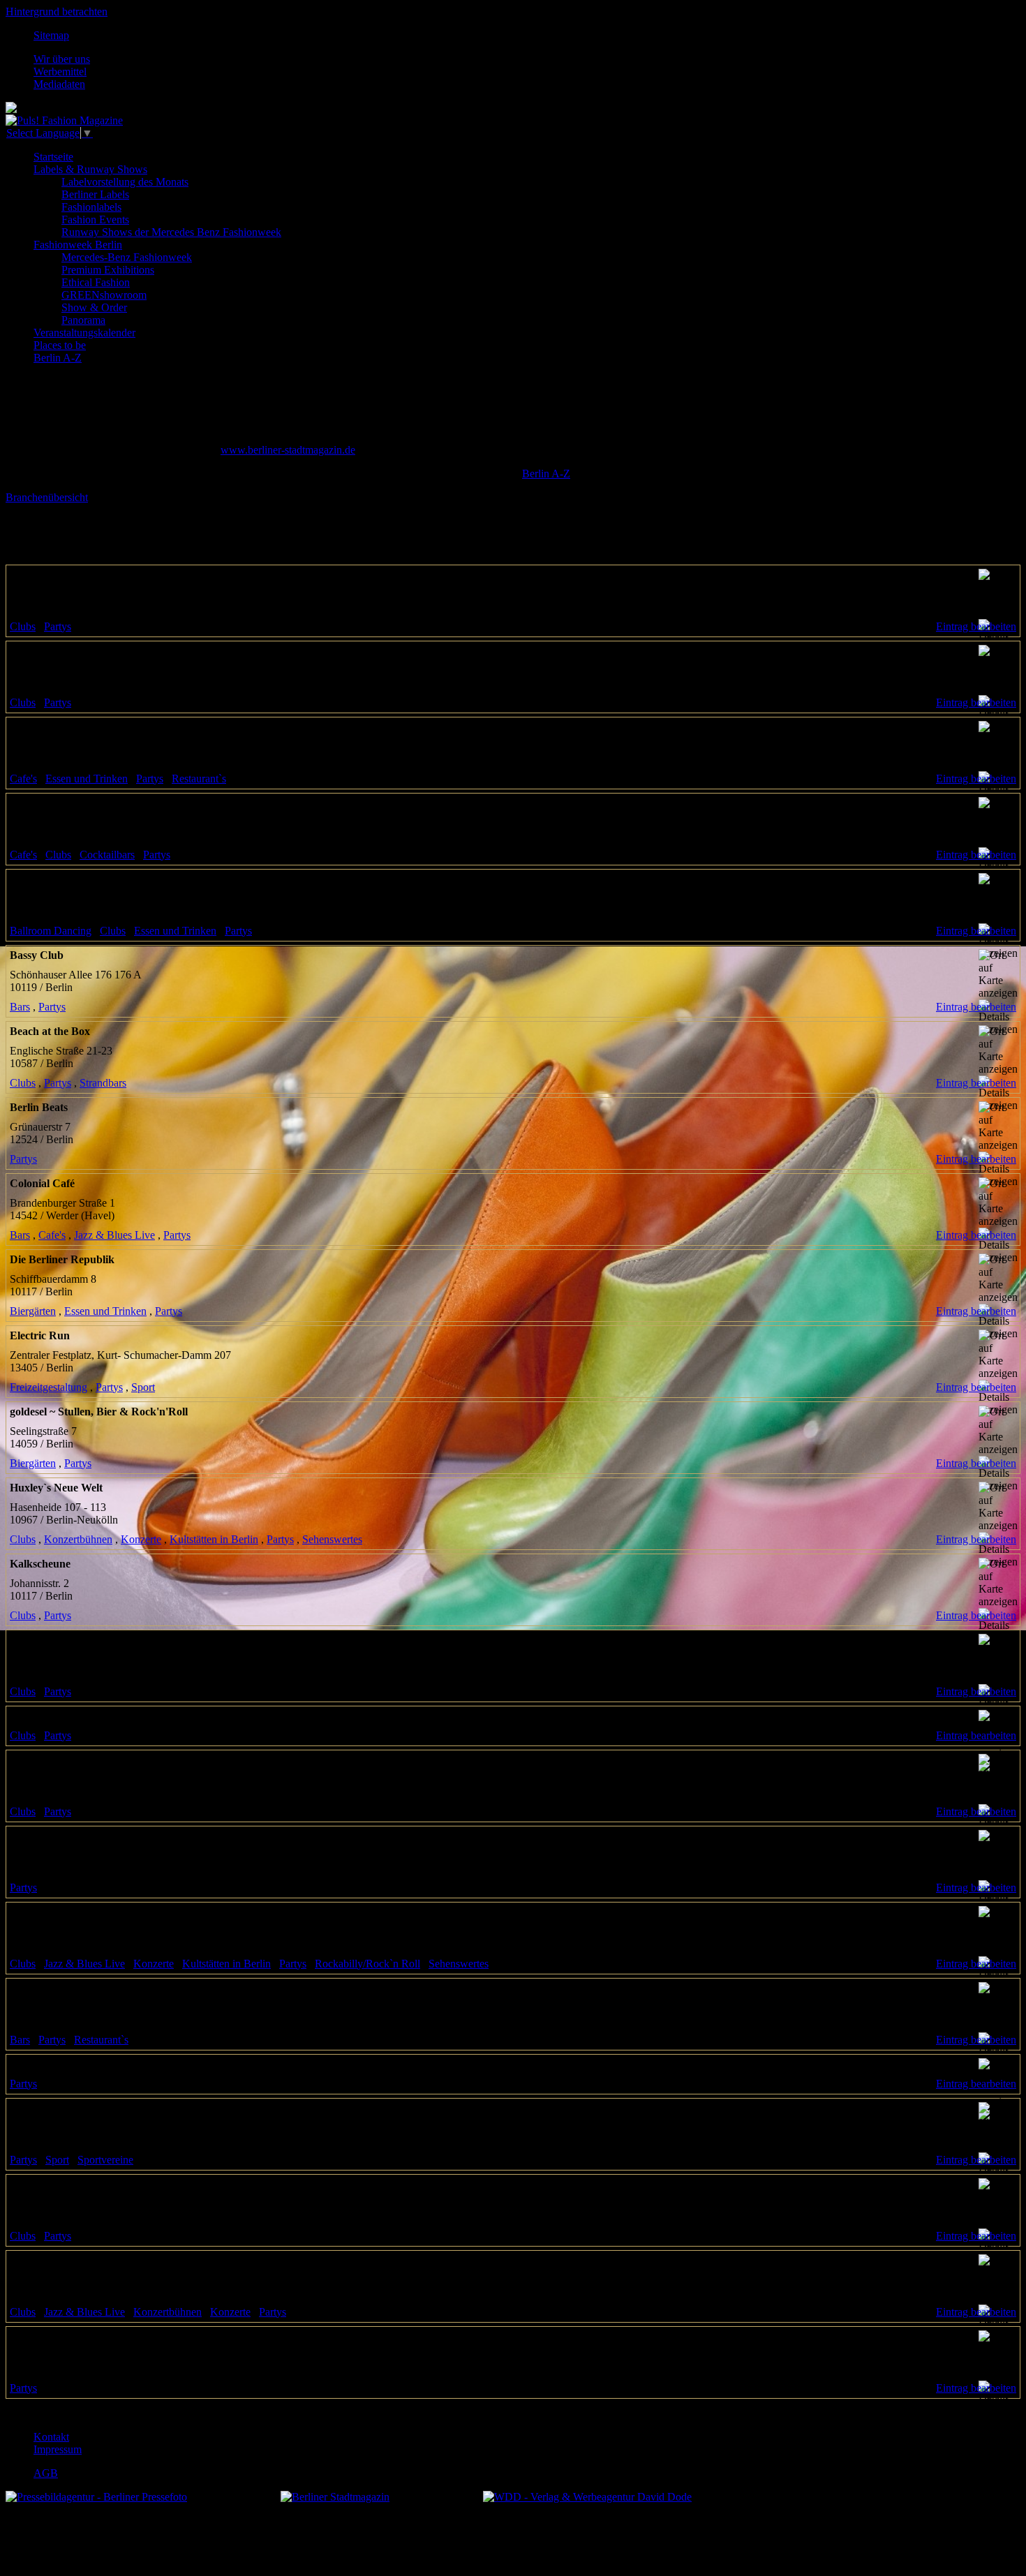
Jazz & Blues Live (114, 1235)
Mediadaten (59, 84)
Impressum (58, 2449)
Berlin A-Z (546, 474)
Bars (20, 1007)
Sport (143, 1387)
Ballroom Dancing (51, 931)
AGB (46, 2473)
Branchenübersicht (47, 497)
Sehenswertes (332, 1539)
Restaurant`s (199, 779)
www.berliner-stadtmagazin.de (288, 450)
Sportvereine (105, 2160)
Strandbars (103, 1083)
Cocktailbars (107, 855)
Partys (58, 626)
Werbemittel (60, 72)
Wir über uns (62, 59)
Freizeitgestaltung (49, 1387)
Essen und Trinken (87, 779)
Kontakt (51, 2437)
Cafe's (23, 779)
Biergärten (33, 1311)
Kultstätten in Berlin (214, 1539)
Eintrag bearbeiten (976, 626)
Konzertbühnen (78, 1539)
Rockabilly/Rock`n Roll (367, 1964)
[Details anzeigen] (998, 637)
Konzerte (141, 1539)
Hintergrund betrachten (57, 12)
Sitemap (51, 35)
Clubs (23, 626)
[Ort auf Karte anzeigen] (998, 594)
